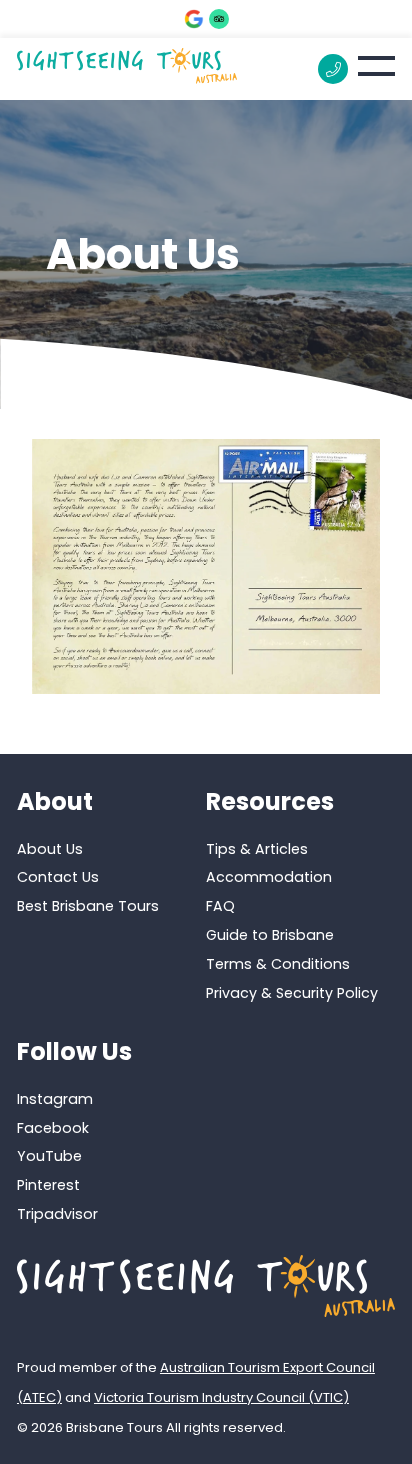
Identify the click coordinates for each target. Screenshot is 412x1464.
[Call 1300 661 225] (333, 69)
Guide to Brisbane (270, 935)
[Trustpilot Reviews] (219, 19)
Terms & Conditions (278, 964)
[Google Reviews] (194, 19)
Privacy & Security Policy (292, 993)
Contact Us (58, 877)
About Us (50, 849)
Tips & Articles (257, 849)
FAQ (220, 906)
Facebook (53, 1128)
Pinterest (48, 1185)
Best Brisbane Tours (88, 906)
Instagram (55, 1099)
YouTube (49, 1156)
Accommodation (269, 877)
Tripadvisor (57, 1214)
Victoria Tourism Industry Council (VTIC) (221, 1397)
